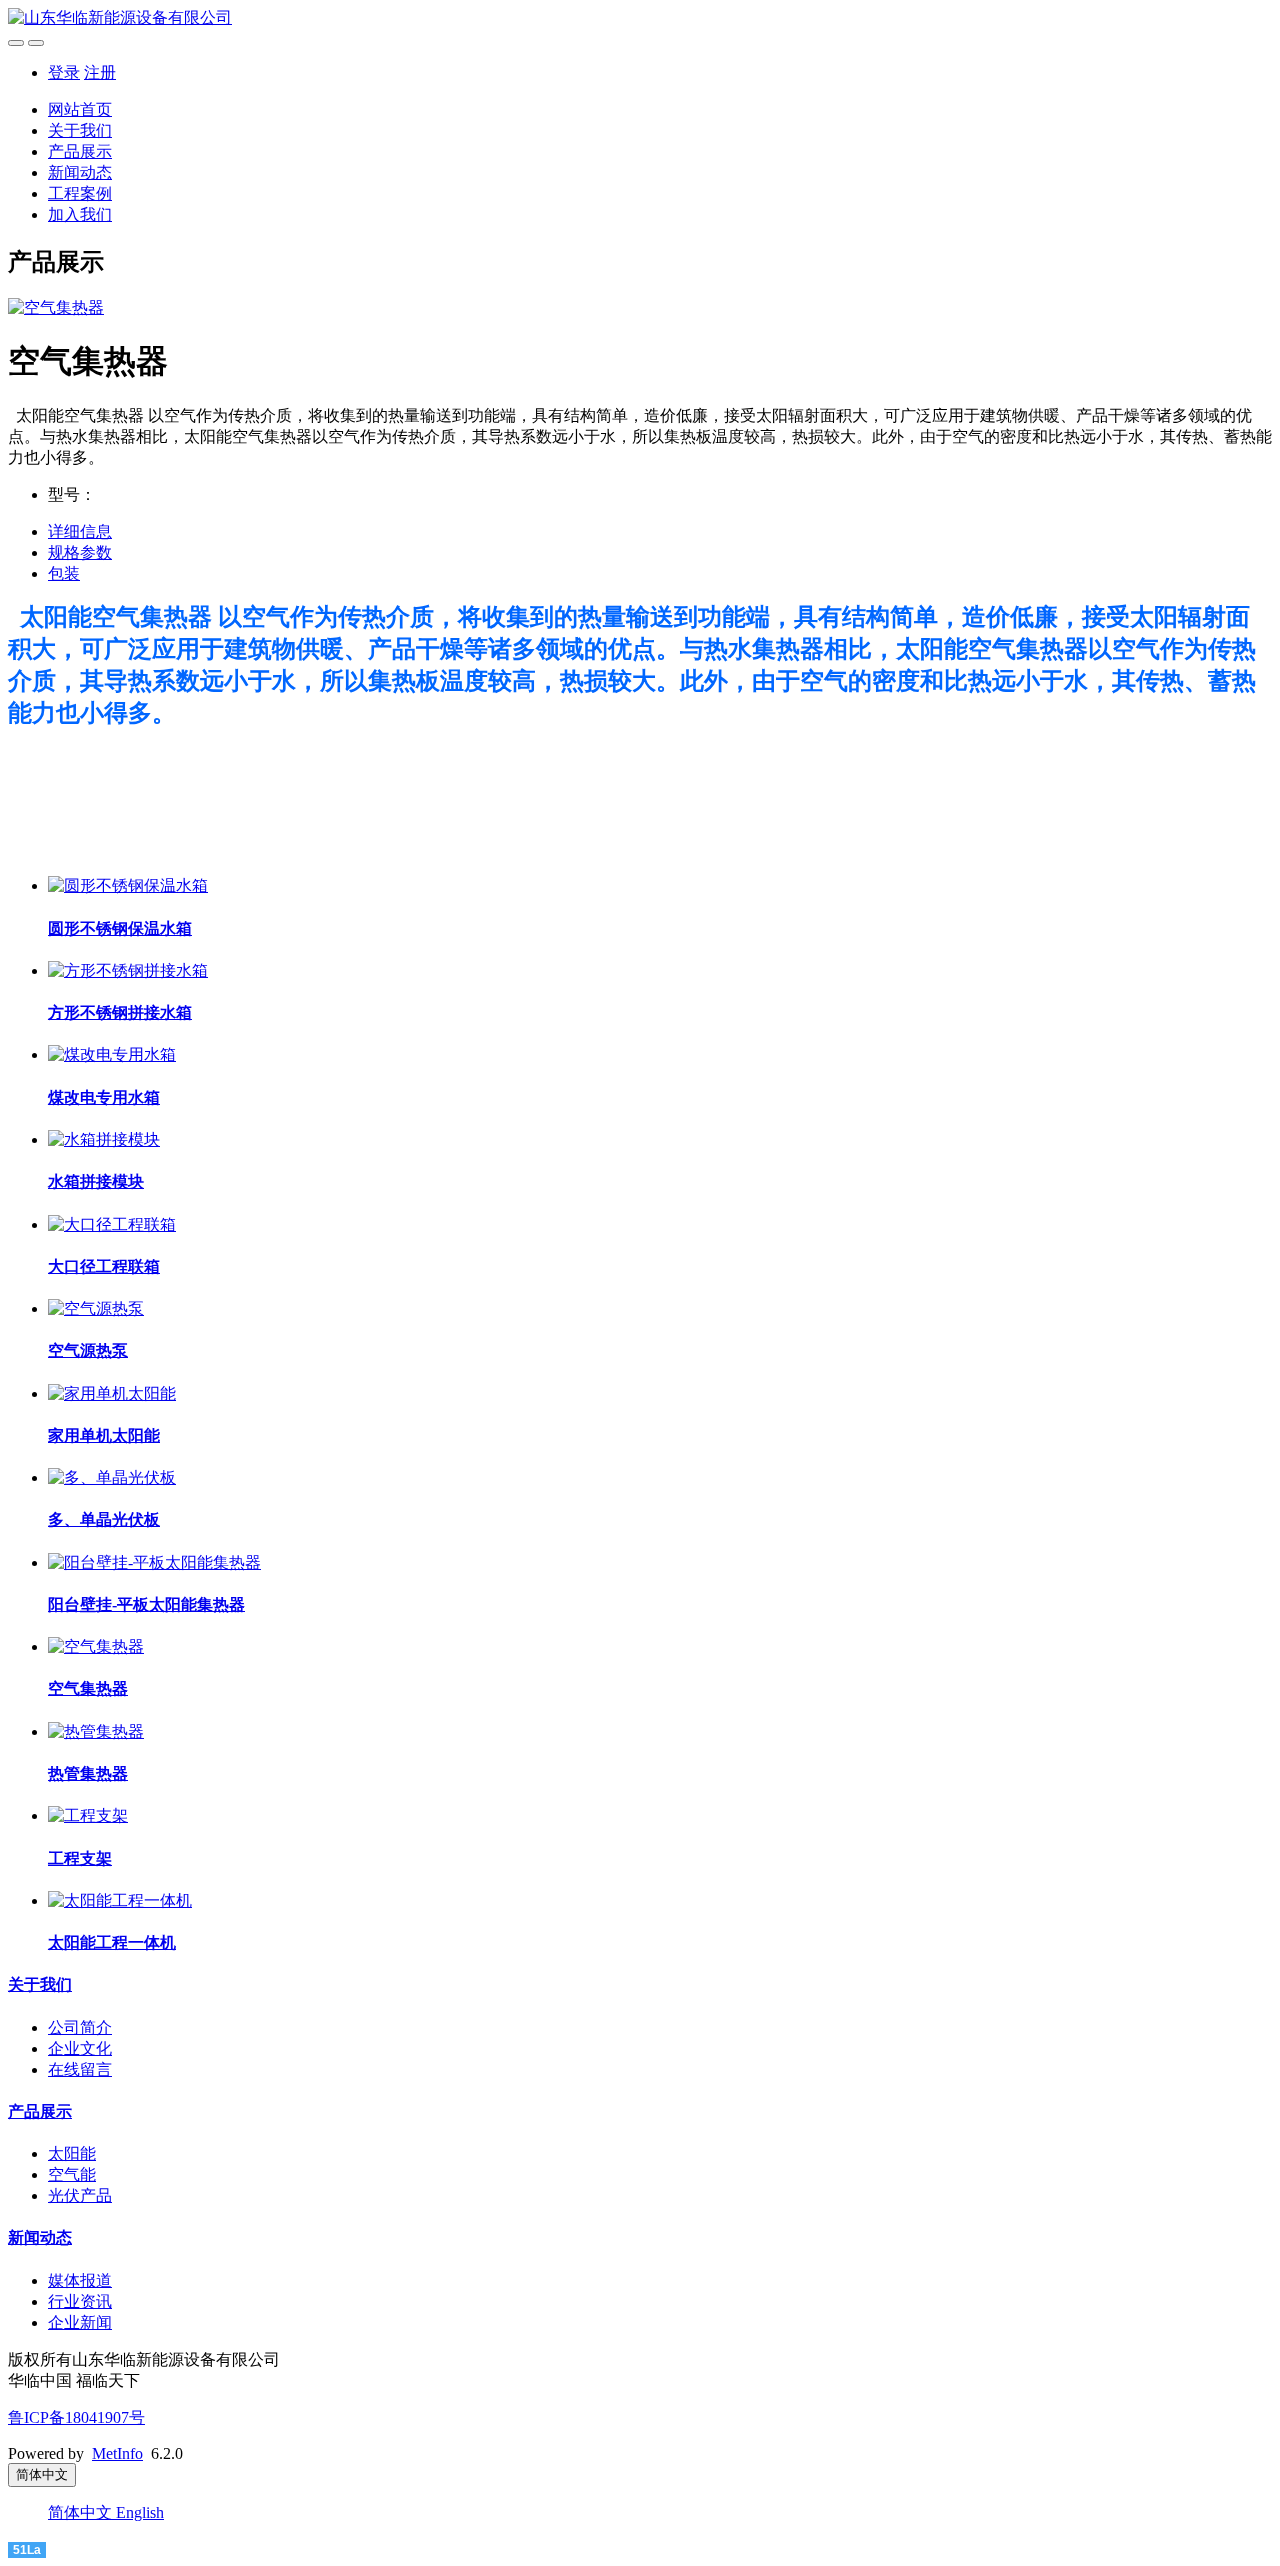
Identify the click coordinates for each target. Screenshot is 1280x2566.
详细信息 (80, 531)
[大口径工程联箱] (112, 1224)
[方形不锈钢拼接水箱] (128, 970)
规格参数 (80, 552)
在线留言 (80, 2069)
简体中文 (82, 2512)
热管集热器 (88, 1773)
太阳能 (72, 2153)
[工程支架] (88, 1815)
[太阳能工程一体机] (120, 1900)
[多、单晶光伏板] (112, 1477)
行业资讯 (80, 2301)
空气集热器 (88, 1688)
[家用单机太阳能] (112, 1393)
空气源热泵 (88, 1350)
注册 (100, 72)
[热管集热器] (96, 1731)
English (140, 2512)
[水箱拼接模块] (104, 1139)
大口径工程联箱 (104, 1266)
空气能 (72, 2174)
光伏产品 (80, 2195)
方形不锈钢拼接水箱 (120, 1012)
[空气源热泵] (96, 1308)
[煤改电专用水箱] (112, 1054)
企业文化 (80, 2048)
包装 (64, 573)
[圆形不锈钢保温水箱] (128, 885)
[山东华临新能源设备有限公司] (640, 18)
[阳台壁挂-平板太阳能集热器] (154, 1562)
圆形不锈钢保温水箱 (120, 928)
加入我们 (80, 214)
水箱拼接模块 (96, 1181)
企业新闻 (80, 2322)
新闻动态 (80, 172)
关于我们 (80, 130)
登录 (64, 72)
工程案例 (80, 193)
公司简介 (80, 2027)
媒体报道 (80, 2280)
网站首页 (80, 109)
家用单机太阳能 (104, 1435)
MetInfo (117, 2453)
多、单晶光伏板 (104, 1519)
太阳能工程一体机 (112, 1942)
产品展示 (80, 151)
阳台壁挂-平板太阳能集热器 (146, 1604)
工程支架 (80, 1858)
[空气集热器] (96, 1646)
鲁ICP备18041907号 (76, 2417)
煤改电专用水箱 (104, 1097)
